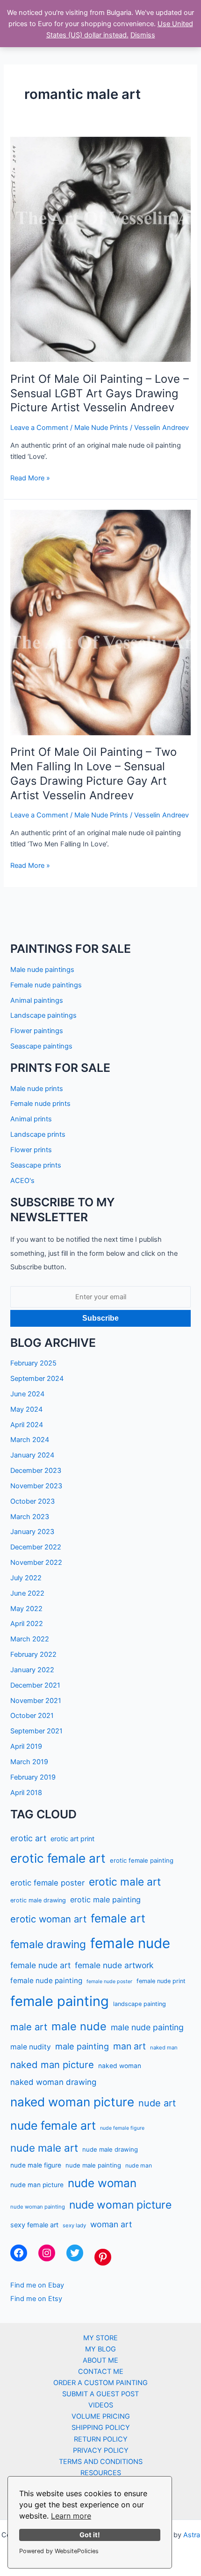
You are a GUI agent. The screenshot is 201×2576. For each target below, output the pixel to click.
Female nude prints (40, 1104)
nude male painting (93, 2165)
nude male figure (36, 2165)
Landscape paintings (43, 1015)
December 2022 (36, 1547)
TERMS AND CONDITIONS (101, 2462)
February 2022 (33, 1654)
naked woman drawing (53, 2082)
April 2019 (26, 1746)
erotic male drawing (38, 1900)
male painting (82, 2046)
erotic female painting (142, 1860)
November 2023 (36, 1486)
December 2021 (35, 1685)
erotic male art (125, 1882)
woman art (111, 2224)
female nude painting (46, 1981)
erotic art (28, 1838)
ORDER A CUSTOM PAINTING (100, 2383)
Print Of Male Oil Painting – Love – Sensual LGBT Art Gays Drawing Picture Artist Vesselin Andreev (100, 393)
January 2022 (32, 1670)
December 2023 (36, 1471)
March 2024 (30, 1440)
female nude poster (109, 1981)
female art (118, 1918)
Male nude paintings (42, 970)
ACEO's (22, 1181)
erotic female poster (47, 1883)
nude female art (53, 2126)
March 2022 (30, 1639)
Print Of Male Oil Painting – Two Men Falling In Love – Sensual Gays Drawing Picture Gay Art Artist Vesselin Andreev (93, 773)
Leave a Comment (39, 428)
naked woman (120, 2066)
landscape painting (140, 2004)
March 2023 (30, 1517)
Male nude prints (37, 1089)
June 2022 (27, 1593)
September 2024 (37, 1379)
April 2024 (27, 1425)
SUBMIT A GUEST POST (100, 2394)
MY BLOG (100, 2349)
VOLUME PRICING (101, 2416)
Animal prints (31, 1119)
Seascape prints (36, 1165)
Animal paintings (37, 1000)
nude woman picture (120, 2205)
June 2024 (27, 1394)
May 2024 (26, 1409)
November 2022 (36, 1562)
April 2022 (27, 1624)
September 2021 (36, 1731)
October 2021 (32, 1716)
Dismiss (143, 35)
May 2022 (26, 1609)
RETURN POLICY (101, 2439)
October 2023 (32, 1501)
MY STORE (100, 2338)
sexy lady (74, 2225)
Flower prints (31, 1150)
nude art (157, 2103)
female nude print (161, 1981)
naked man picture (52, 2065)
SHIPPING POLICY (101, 2428)
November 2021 (36, 1701)
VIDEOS (101, 2405)
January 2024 (32, 1455)
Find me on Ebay (37, 2285)
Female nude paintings (46, 985)
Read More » (30, 479)
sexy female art (34, 2225)
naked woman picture (72, 2102)
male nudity (31, 2047)
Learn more (71, 2516)
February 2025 (33, 1363)
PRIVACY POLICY (101, 2450)
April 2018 (26, 1793)
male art (29, 2027)
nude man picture (37, 2185)
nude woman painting (38, 2207)
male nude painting (147, 2027)
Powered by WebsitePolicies (59, 2551)
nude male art (44, 2148)
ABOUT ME (100, 2360)
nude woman (102, 2183)
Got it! (90, 2535)
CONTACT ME (101, 2372)
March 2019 (29, 1762)
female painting (60, 2001)
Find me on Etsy (36, 2299)
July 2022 (26, 1578)
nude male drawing (110, 2149)
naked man (164, 2048)
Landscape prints (38, 1134)
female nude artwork (114, 1965)
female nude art (40, 1965)
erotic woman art (48, 1919)
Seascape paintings (41, 1046)
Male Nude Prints (101, 428)
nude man (139, 2165)
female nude (130, 1943)
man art (129, 2046)
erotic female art (58, 1858)
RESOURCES (101, 2473)
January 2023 (32, 1532)
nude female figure (122, 2128)
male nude (79, 2026)
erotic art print (72, 1839)
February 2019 (33, 1777)
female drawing (48, 1944)
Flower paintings (37, 1031)
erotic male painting (105, 1900)
